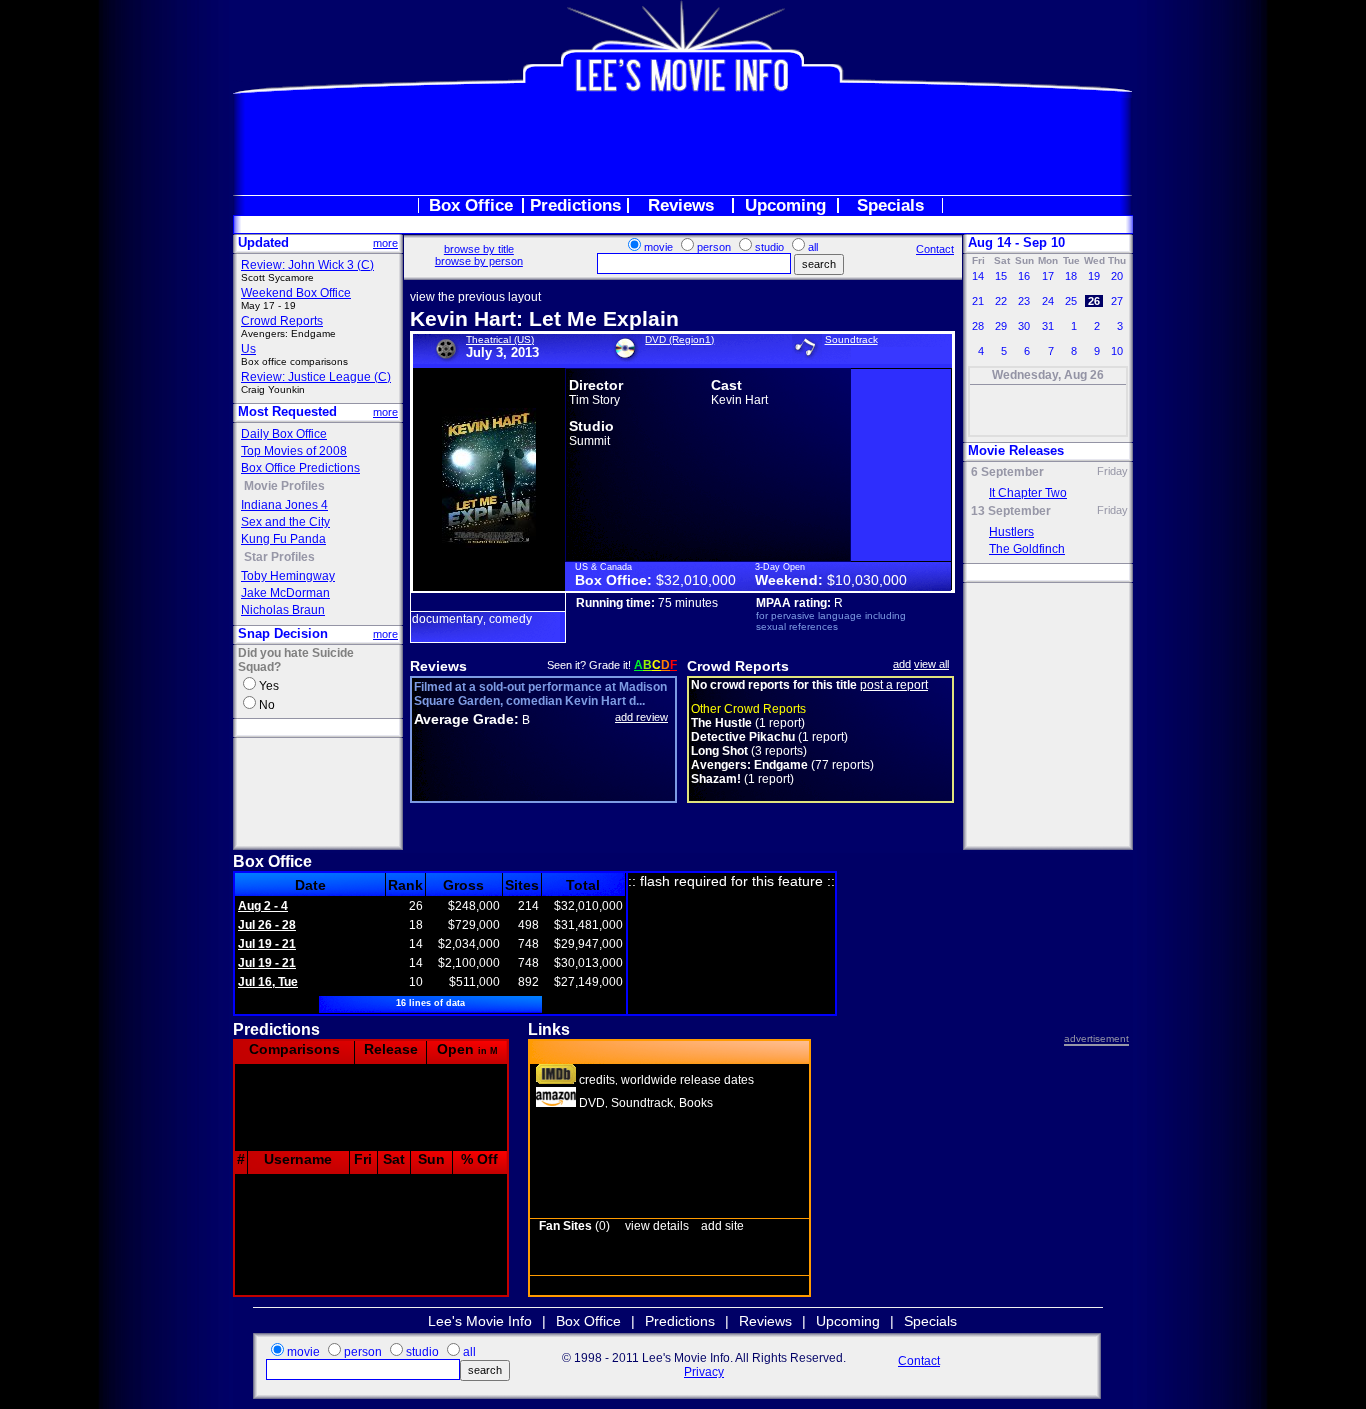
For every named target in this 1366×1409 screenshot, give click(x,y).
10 (1117, 351)
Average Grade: (466, 719)
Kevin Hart (739, 400)
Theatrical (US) (500, 339)
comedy (510, 619)
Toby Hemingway (288, 576)
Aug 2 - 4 (263, 906)
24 (1048, 301)
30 (1024, 326)
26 (1094, 301)
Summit (589, 441)
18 (1071, 276)
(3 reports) (749, 751)
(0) (574, 1226)
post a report (894, 685)
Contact (935, 249)
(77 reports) (782, 765)
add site (722, 1226)
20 (1117, 276)
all (813, 247)
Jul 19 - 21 (267, 944)
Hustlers (1011, 532)
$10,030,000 (867, 580)
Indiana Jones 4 (284, 505)
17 (1048, 276)
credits (597, 1080)
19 (1094, 276)
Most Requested (287, 411)
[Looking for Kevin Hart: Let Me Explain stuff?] (556, 1103)
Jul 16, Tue (268, 982)
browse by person (479, 261)
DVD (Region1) (679, 339)
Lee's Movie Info (480, 1321)
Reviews (681, 205)
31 (1048, 326)
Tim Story (594, 400)
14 (978, 276)
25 (1071, 301)
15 (1001, 276)
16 (1024, 276)
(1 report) (748, 723)
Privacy (704, 1372)
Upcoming (785, 205)
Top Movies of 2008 (294, 451)
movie (658, 247)
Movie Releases (1016, 450)
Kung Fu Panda (283, 539)
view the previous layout (475, 297)
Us (248, 349)
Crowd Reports (282, 321)
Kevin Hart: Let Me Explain (544, 318)
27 (1117, 301)
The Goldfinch (1027, 549)
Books (696, 1103)
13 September (1011, 511)
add (902, 664)
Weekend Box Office (296, 293)
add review (641, 717)
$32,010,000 (696, 580)
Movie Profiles (284, 486)
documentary (447, 619)
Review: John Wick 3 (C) (307, 265)
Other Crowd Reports (748, 709)
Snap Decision (283, 633)
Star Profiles (279, 557)
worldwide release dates (687, 1080)
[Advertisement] (683, 144)
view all (931, 664)
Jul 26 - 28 (267, 925)
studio (769, 247)
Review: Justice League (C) (316, 377)
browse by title (479, 249)
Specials (890, 205)
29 (1001, 326)
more (385, 243)
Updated (263, 242)
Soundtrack (851, 339)
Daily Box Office (284, 434)
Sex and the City (285, 522)
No (267, 705)
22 (1001, 301)
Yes (269, 686)
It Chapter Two (1028, 493)
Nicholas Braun (283, 610)
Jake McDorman (285, 593)
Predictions (575, 205)
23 (1024, 301)
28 (978, 326)
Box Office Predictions (300, 468)
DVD (592, 1103)
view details (657, 1226)
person (714, 247)
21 (978, 301)
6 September (1007, 472)
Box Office (471, 205)
